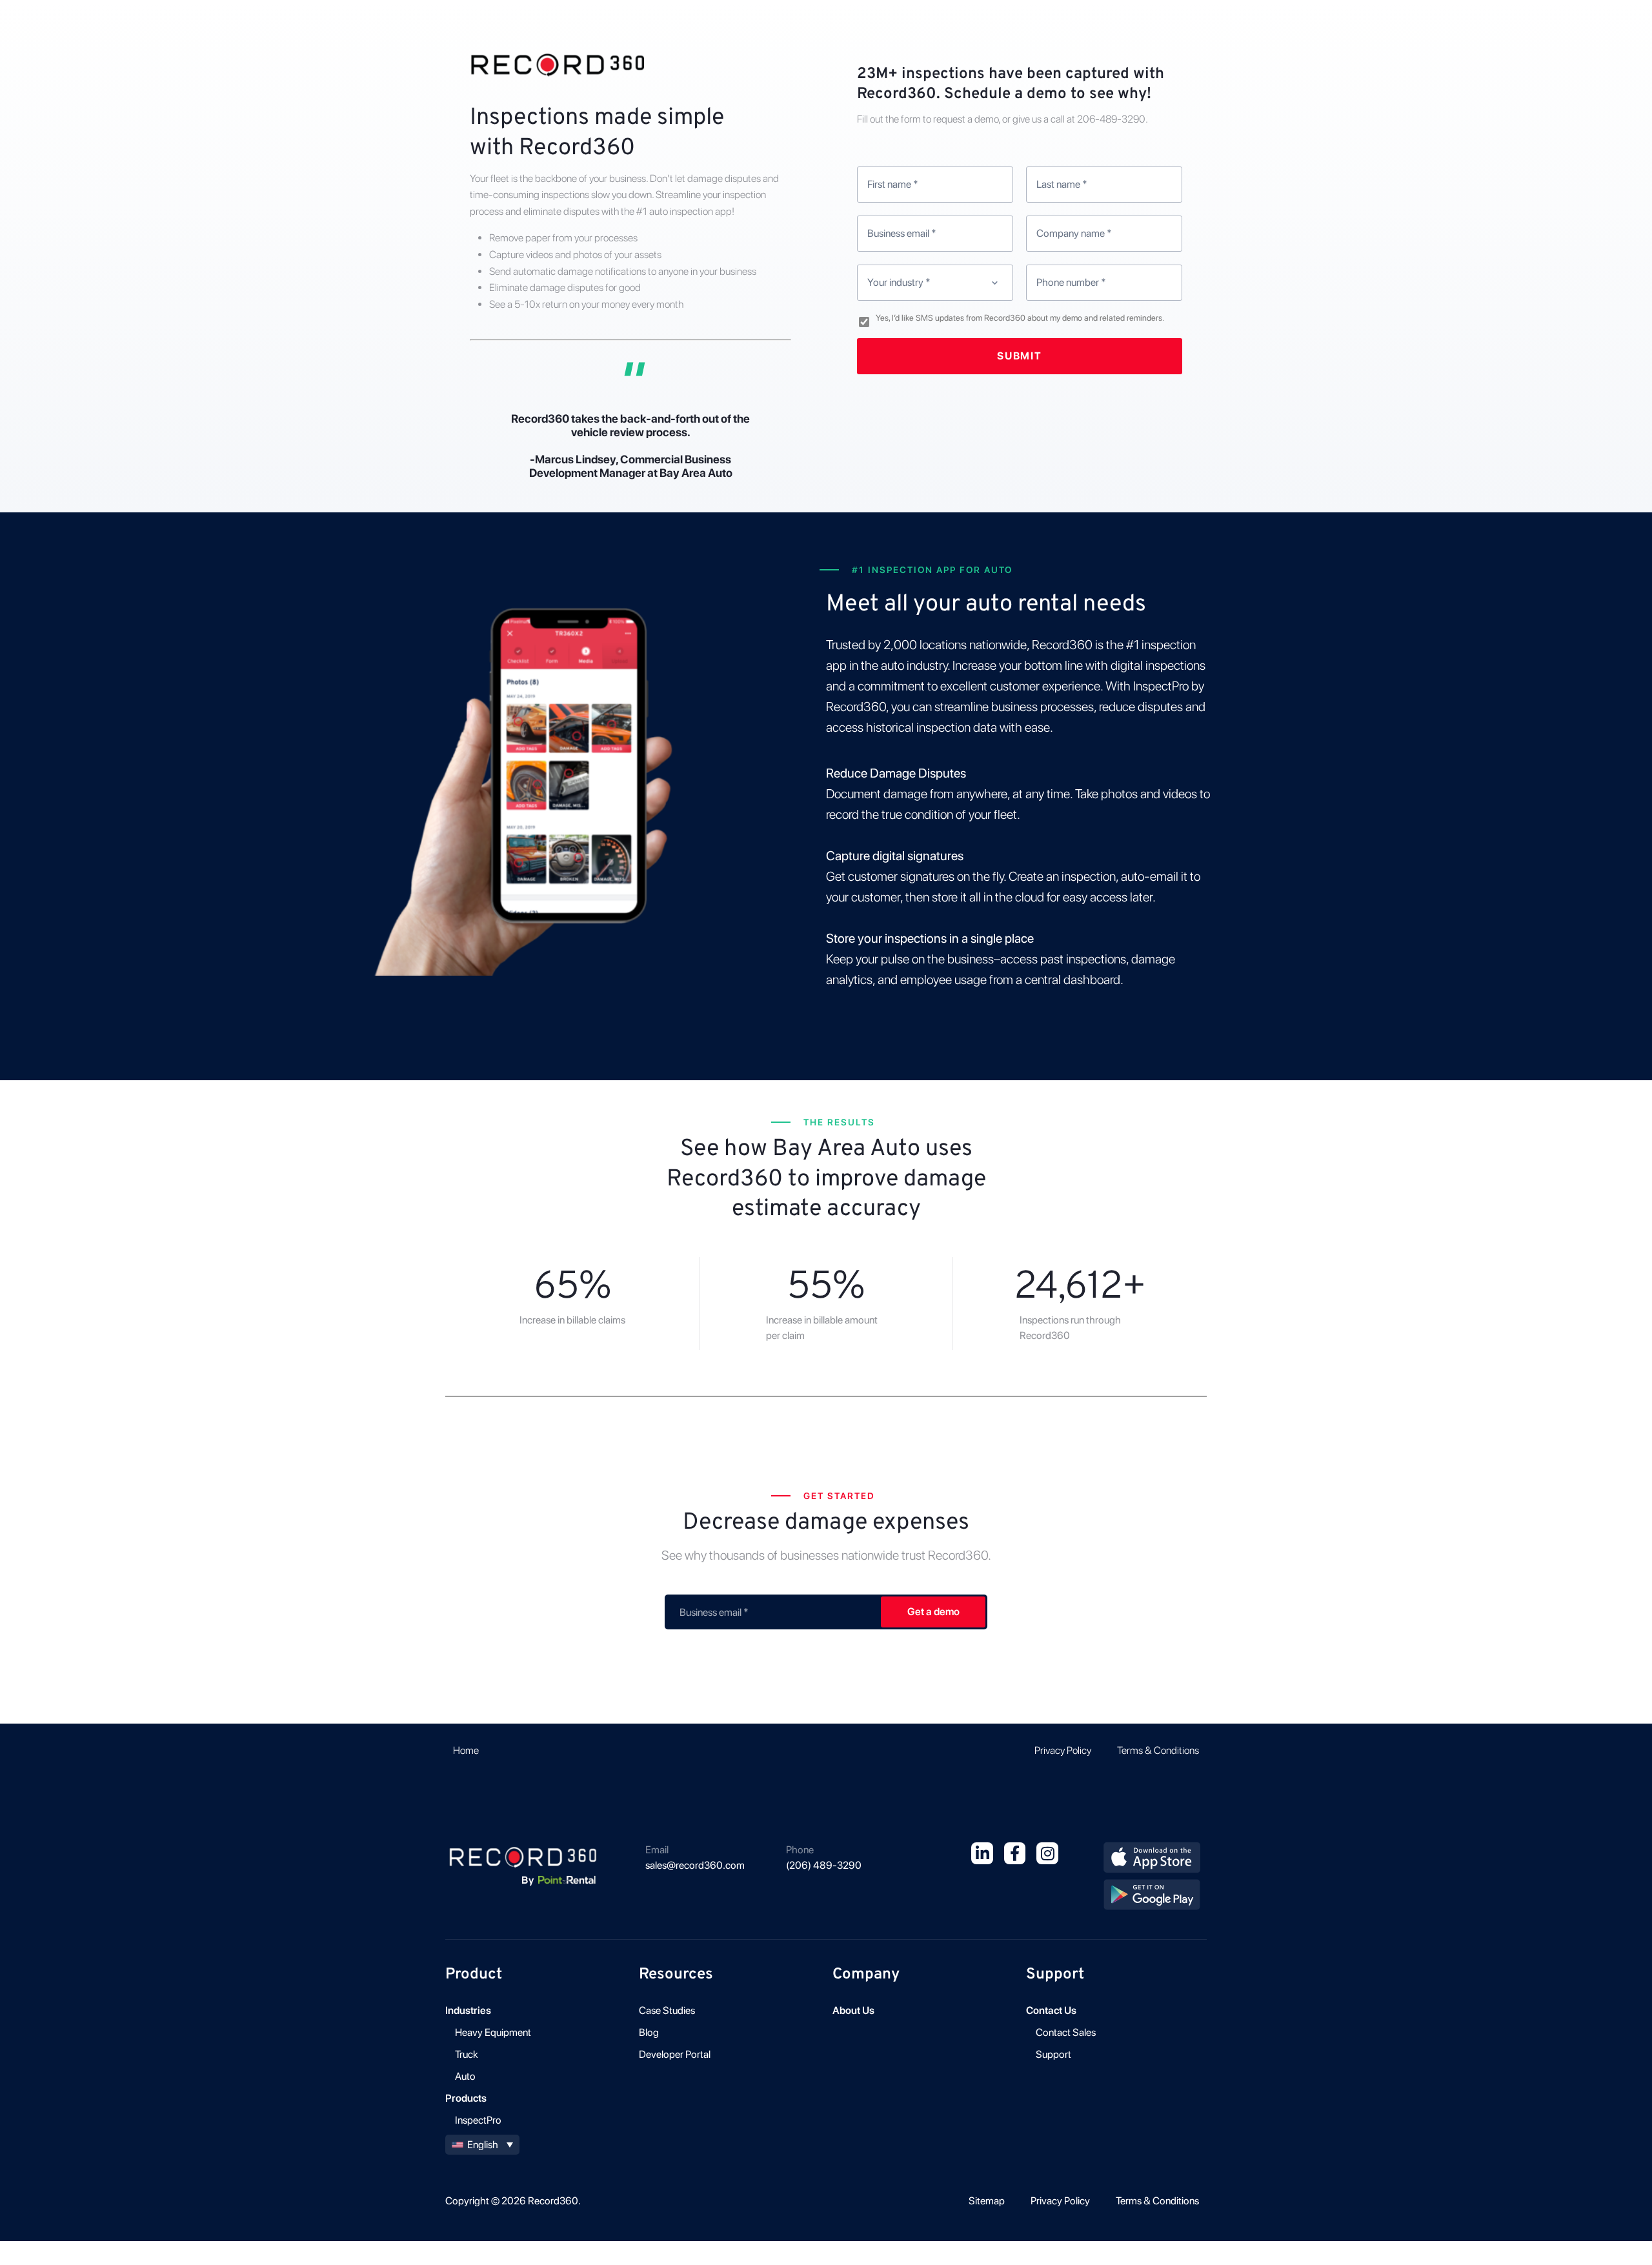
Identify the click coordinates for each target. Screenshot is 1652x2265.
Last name (1062, 184)
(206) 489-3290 (824, 1865)
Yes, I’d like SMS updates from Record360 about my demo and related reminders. (1020, 318)
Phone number (1071, 282)
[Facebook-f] (1015, 1853)
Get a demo (933, 1612)
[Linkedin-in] (982, 1853)
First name (893, 184)
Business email (902, 233)
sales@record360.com (695, 1865)
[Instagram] (1047, 1853)
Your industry (899, 282)
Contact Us (1051, 2010)
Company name (1074, 233)
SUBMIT (1020, 356)
